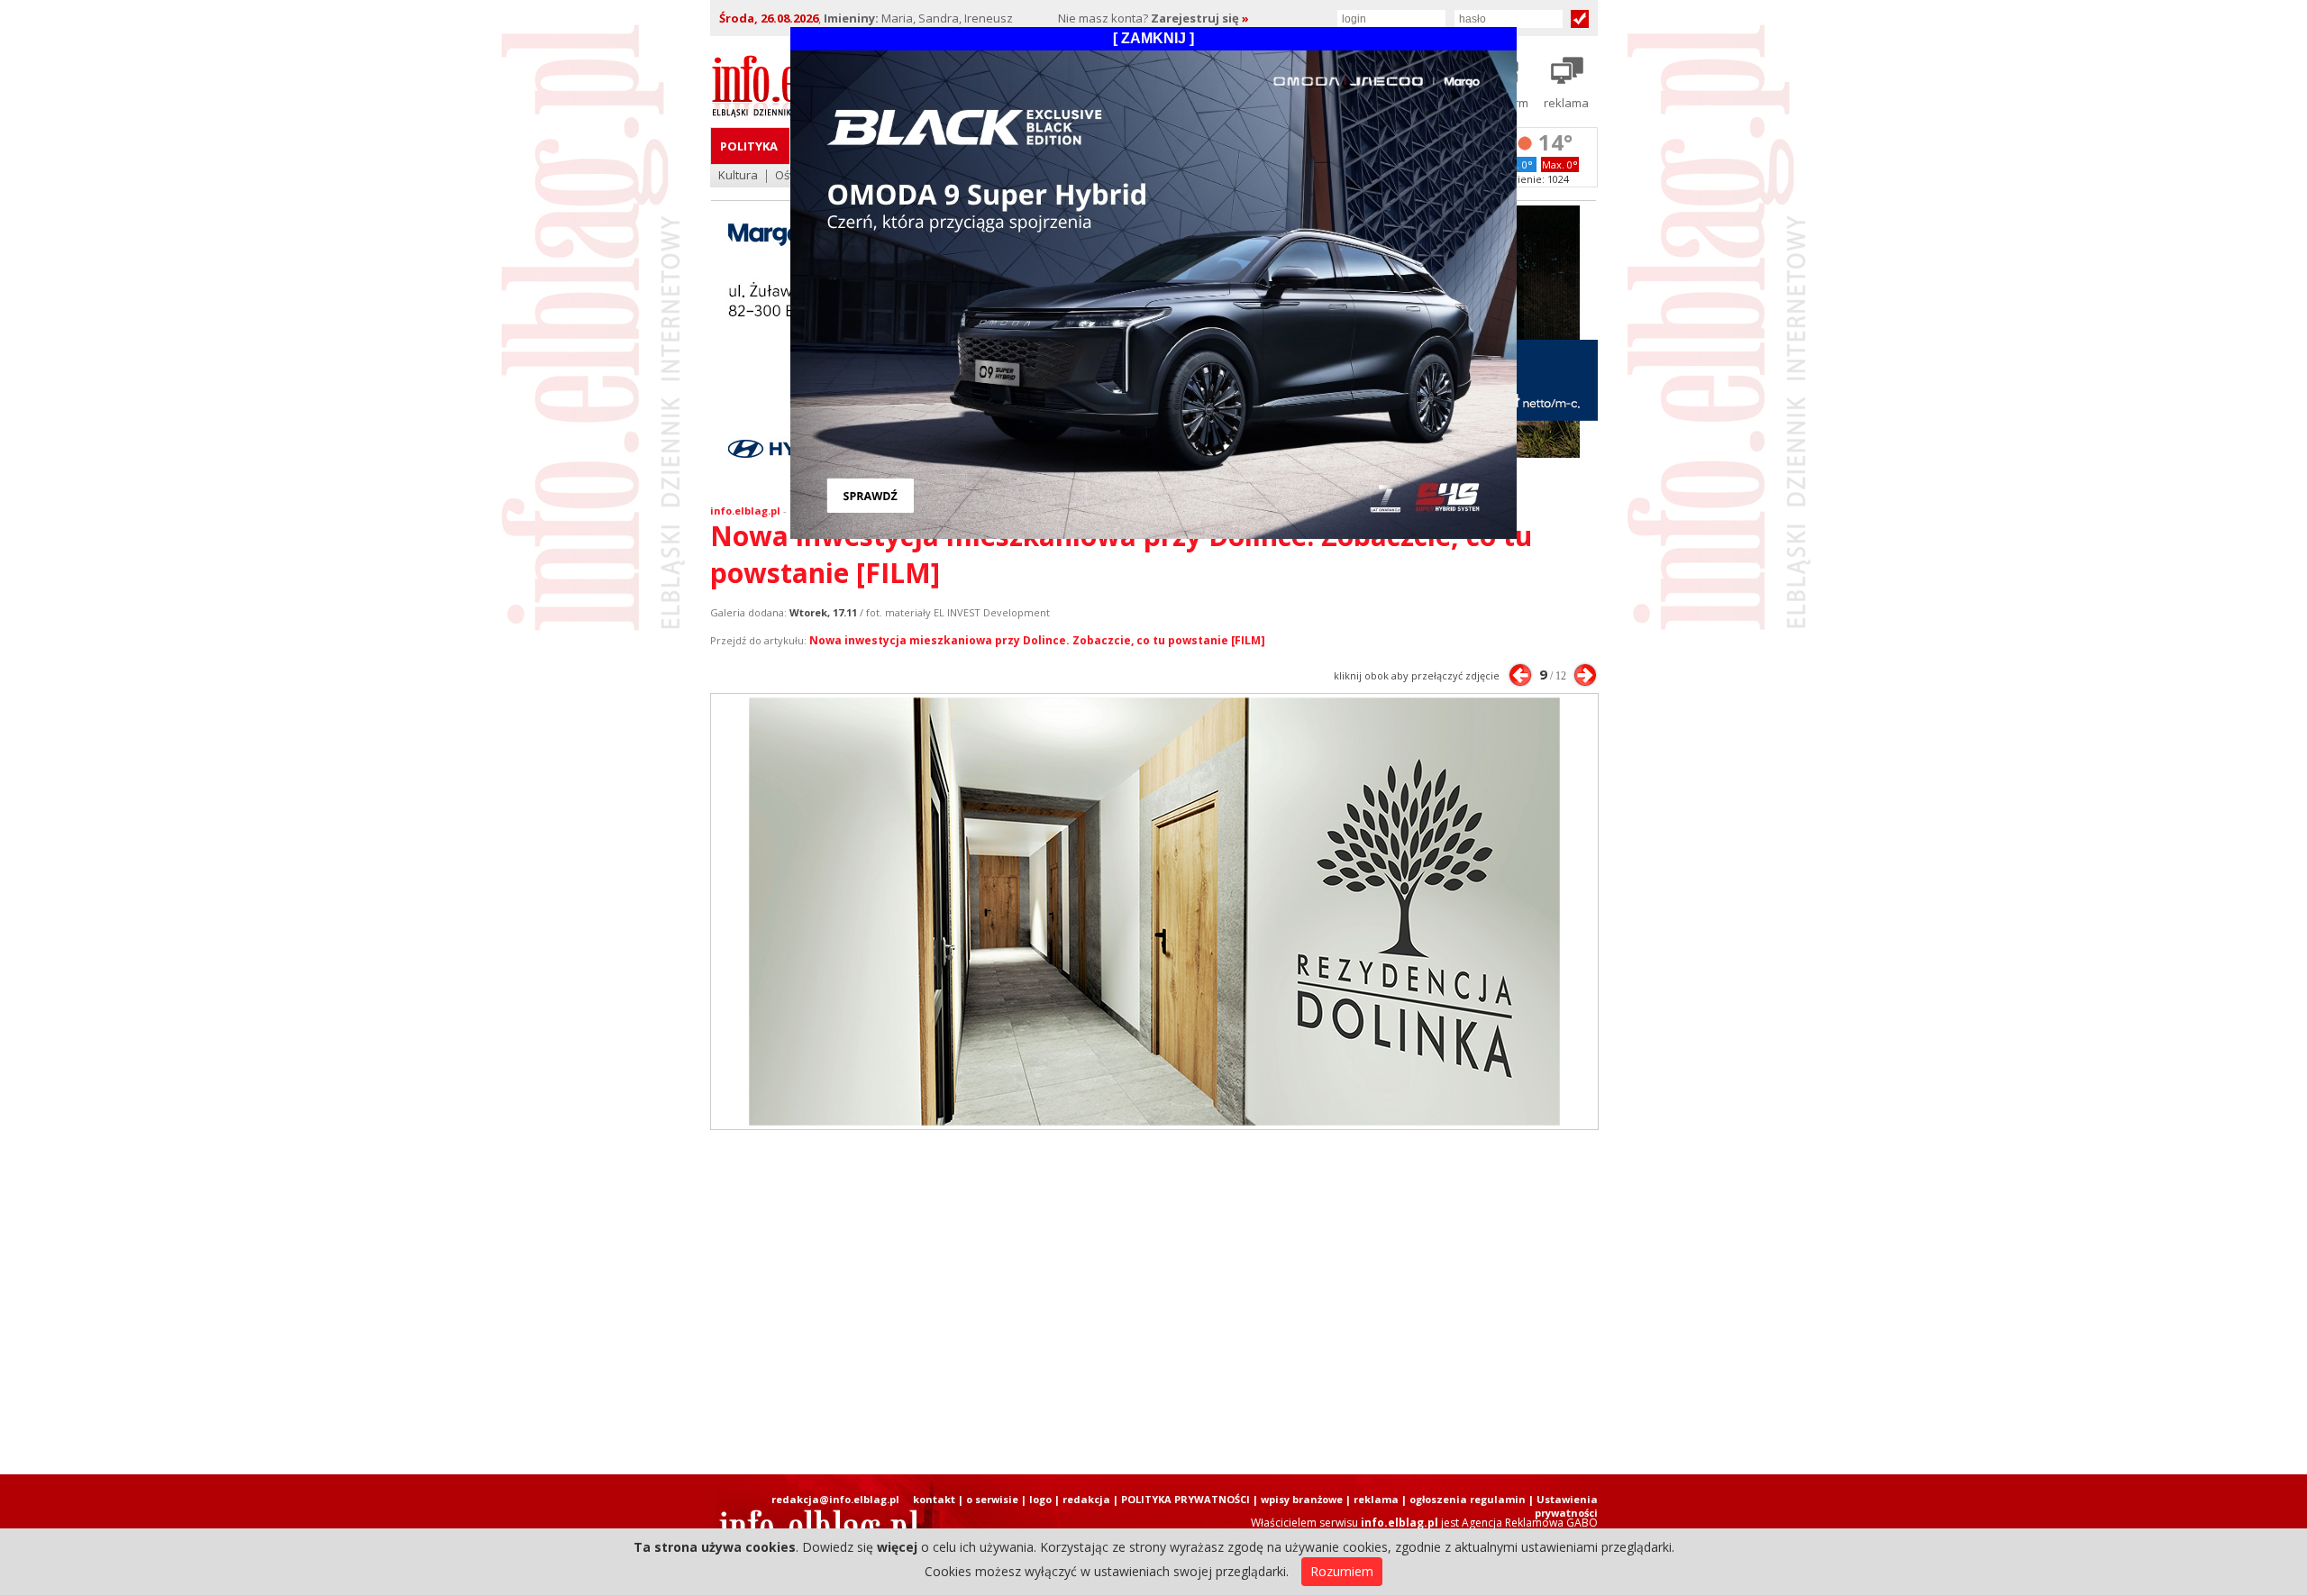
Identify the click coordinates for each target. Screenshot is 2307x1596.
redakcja (1086, 1499)
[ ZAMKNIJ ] (1153, 38)
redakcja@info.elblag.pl (835, 1499)
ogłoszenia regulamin (1468, 1499)
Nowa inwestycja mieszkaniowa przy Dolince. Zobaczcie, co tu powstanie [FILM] (1037, 640)
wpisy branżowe (1302, 1499)
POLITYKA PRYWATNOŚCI (1185, 1499)
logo (1040, 1499)
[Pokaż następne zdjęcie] (1585, 675)
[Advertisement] (1153, 1302)
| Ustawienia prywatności (1563, 1506)
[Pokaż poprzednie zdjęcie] (1520, 675)
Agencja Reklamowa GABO (1530, 1523)
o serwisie (992, 1499)
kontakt (934, 1499)
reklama (1376, 1499)
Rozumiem (1342, 1571)
